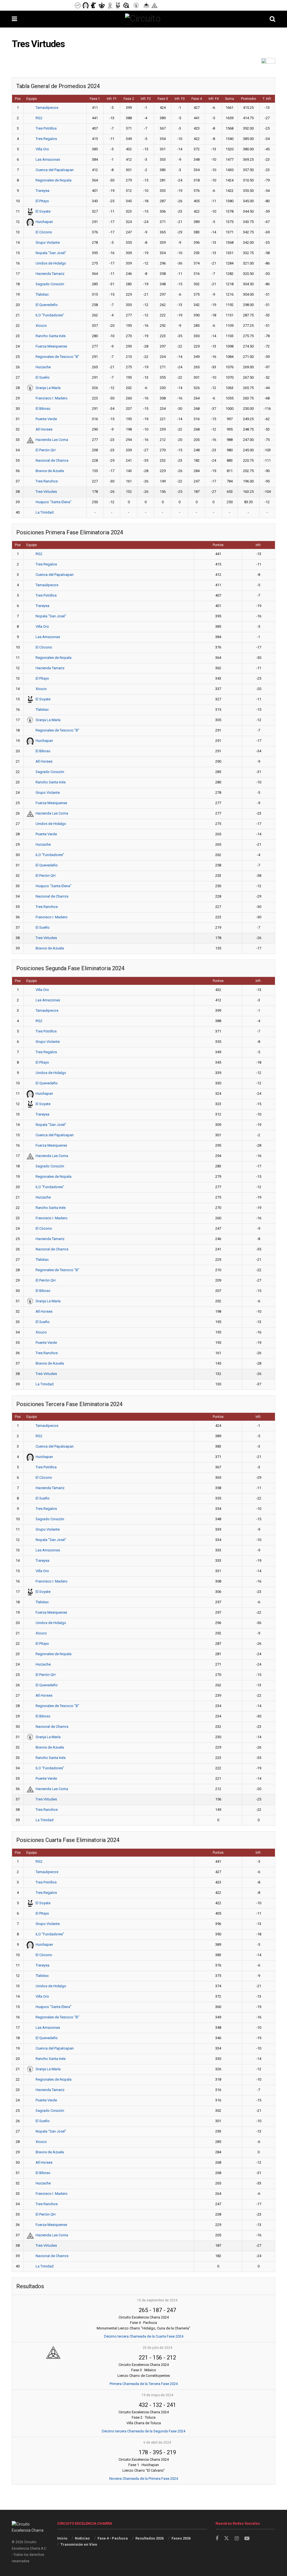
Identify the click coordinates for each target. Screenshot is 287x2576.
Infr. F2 (146, 99)
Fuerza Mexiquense (51, 346)
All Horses (44, 429)
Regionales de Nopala (54, 180)
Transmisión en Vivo (79, 2544)
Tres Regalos (46, 139)
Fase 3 (163, 99)
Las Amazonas (48, 159)
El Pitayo (42, 201)
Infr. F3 (180, 99)
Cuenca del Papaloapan (55, 170)
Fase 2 (129, 99)
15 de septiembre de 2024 (157, 2300)
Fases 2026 (181, 2538)
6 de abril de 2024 (157, 2442)
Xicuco (41, 326)
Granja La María (48, 388)
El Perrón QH (46, 450)
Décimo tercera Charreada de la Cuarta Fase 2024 (144, 2336)
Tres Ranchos (47, 481)
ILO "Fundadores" (50, 315)
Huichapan (44, 222)
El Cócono (44, 232)
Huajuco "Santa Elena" (54, 502)
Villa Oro (42, 149)
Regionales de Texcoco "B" (57, 357)
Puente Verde (46, 419)
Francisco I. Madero (52, 398)
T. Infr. (267, 99)
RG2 (39, 118)
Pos (18, 99)
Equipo (32, 99)
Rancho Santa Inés (51, 336)
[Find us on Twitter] (226, 2538)
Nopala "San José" (51, 253)
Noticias (82, 2538)
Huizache (43, 367)
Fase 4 (197, 99)
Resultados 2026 (150, 2538)
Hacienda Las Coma (52, 440)
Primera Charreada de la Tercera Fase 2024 (144, 2384)
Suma (230, 99)
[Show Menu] (14, 19)
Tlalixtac (42, 294)
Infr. (258, 545)
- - (157, 2310)
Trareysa (42, 191)
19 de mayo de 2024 (157, 2395)
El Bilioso (43, 409)
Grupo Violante (48, 242)
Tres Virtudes (46, 492)
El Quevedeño (47, 305)
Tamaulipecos (47, 108)
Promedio (248, 99)
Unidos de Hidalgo (51, 263)
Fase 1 (95, 99)
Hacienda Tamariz (50, 274)
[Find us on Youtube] (247, 2539)
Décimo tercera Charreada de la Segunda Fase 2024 (143, 2431)
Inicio (62, 2538)
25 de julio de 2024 (157, 2348)
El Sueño (43, 377)
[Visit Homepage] (143, 19)
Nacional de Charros (52, 460)
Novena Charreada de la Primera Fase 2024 (144, 2479)
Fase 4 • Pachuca (113, 2538)
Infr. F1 (112, 99)
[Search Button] (272, 19)
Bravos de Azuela (50, 471)
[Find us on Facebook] (217, 2539)
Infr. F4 (214, 99)
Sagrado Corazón (50, 284)
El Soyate (43, 211)
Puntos (218, 545)
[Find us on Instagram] (237, 2539)
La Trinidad (45, 512)
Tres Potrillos (46, 128)
